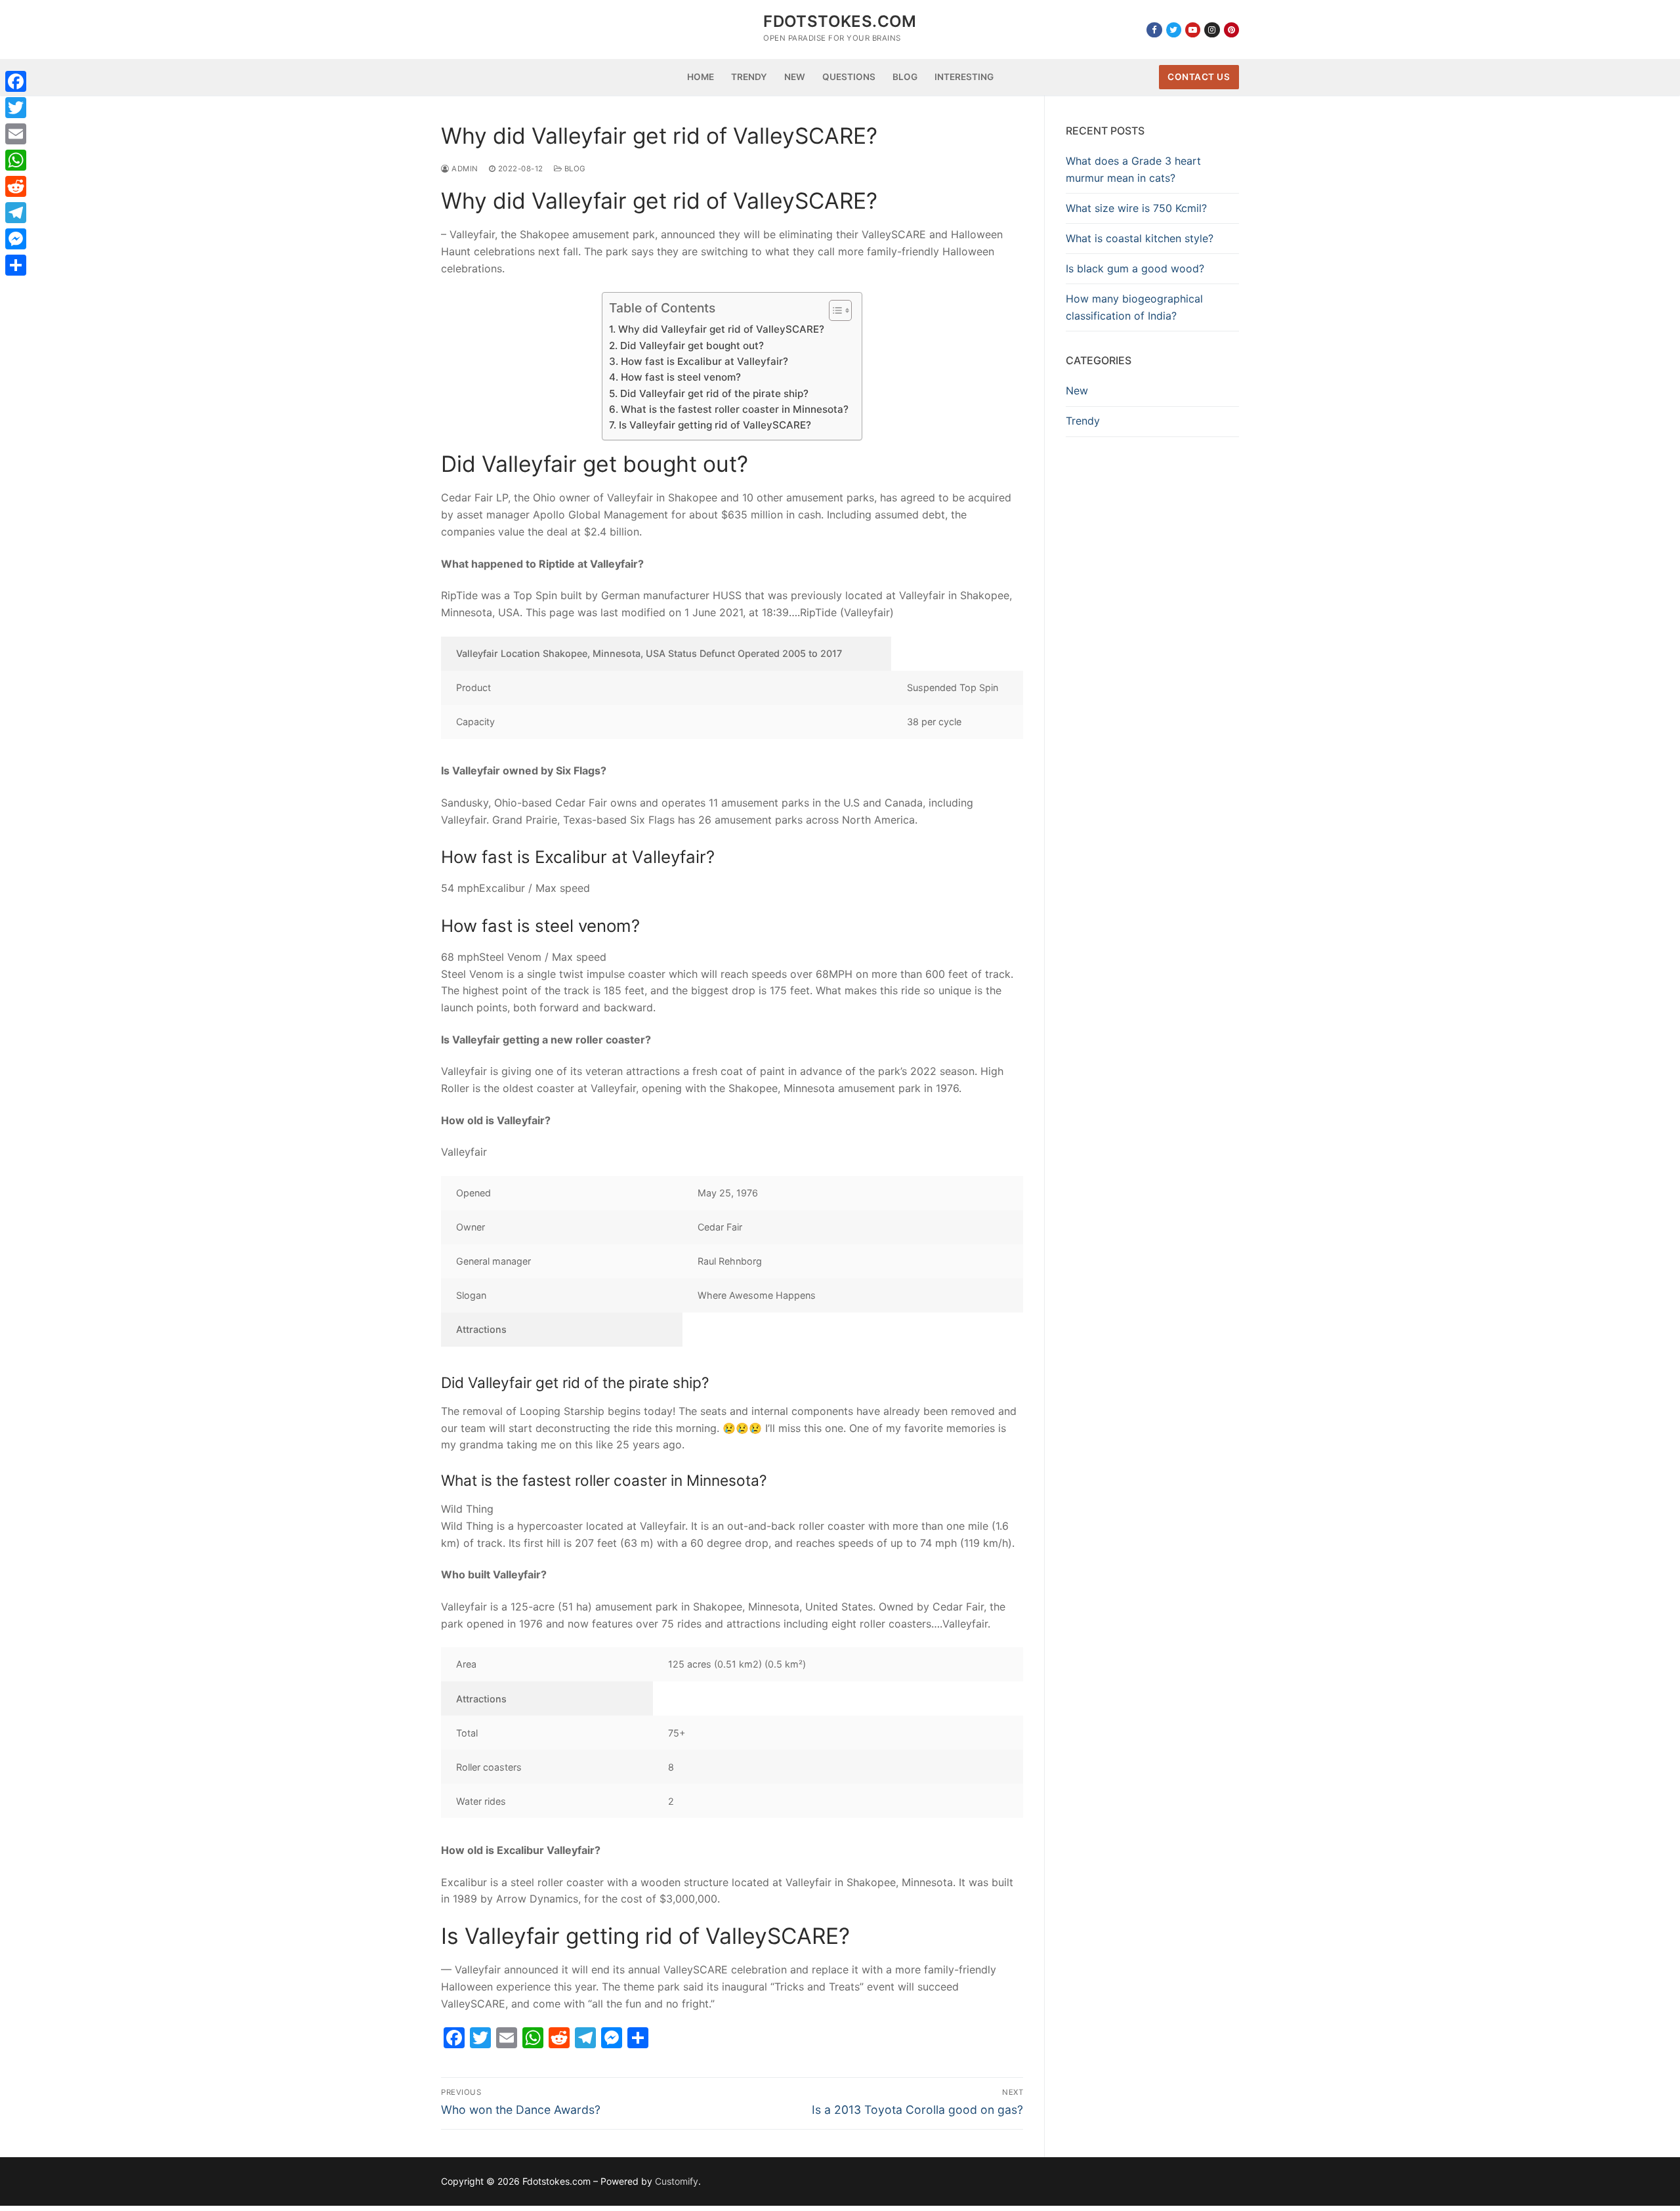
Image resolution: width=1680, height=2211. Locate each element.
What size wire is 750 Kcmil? (1136, 208)
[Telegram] (16, 213)
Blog (574, 169)
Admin (464, 169)
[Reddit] (16, 186)
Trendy (1083, 421)
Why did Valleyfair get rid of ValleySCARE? (721, 329)
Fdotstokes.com (840, 21)
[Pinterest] (1231, 30)
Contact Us (1199, 77)
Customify (677, 2181)
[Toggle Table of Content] (834, 310)
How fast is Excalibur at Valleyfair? (704, 361)
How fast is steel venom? (681, 377)
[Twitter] (1174, 30)
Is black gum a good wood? (1135, 268)
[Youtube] (1193, 30)
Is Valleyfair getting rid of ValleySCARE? (715, 425)
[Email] (16, 134)
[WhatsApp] (16, 160)
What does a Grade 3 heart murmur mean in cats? (1133, 169)
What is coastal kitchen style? (1140, 238)
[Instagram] (1212, 30)
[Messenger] (16, 239)
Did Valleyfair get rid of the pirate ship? (714, 393)
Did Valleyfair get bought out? (692, 346)
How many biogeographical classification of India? (1134, 307)
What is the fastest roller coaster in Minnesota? (734, 409)
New (1077, 390)
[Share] (16, 265)
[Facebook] (1154, 30)
